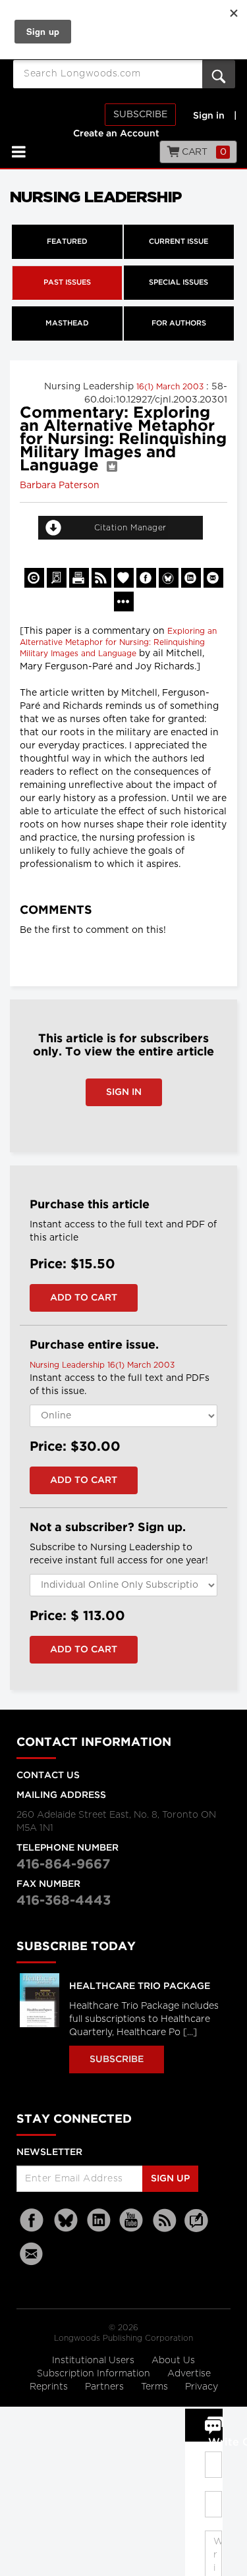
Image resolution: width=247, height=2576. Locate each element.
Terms (156, 2387)
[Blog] (196, 2228)
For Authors (179, 323)
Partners (106, 2387)
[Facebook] (33, 2221)
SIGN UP (170, 2179)
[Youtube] (132, 2221)
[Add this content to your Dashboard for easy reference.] (124, 578)
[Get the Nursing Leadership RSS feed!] (101, 578)
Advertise (189, 2374)
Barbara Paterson (60, 486)
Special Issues (178, 283)
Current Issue (178, 242)
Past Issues (67, 283)
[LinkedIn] (99, 2221)
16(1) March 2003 (171, 387)
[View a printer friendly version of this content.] (79, 578)
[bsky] (66, 2221)
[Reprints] (34, 578)
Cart (203, 152)
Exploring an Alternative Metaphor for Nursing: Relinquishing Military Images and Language (118, 642)
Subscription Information (94, 2374)
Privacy (202, 2387)
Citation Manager (130, 528)
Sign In (124, 1092)
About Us (173, 2361)
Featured (67, 242)
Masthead (67, 323)
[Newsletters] (33, 2254)
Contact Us (48, 1776)
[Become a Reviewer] (57, 578)
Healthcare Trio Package (140, 1986)
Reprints (50, 2387)
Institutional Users (95, 2361)
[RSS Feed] (165, 2221)
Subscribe (140, 115)
